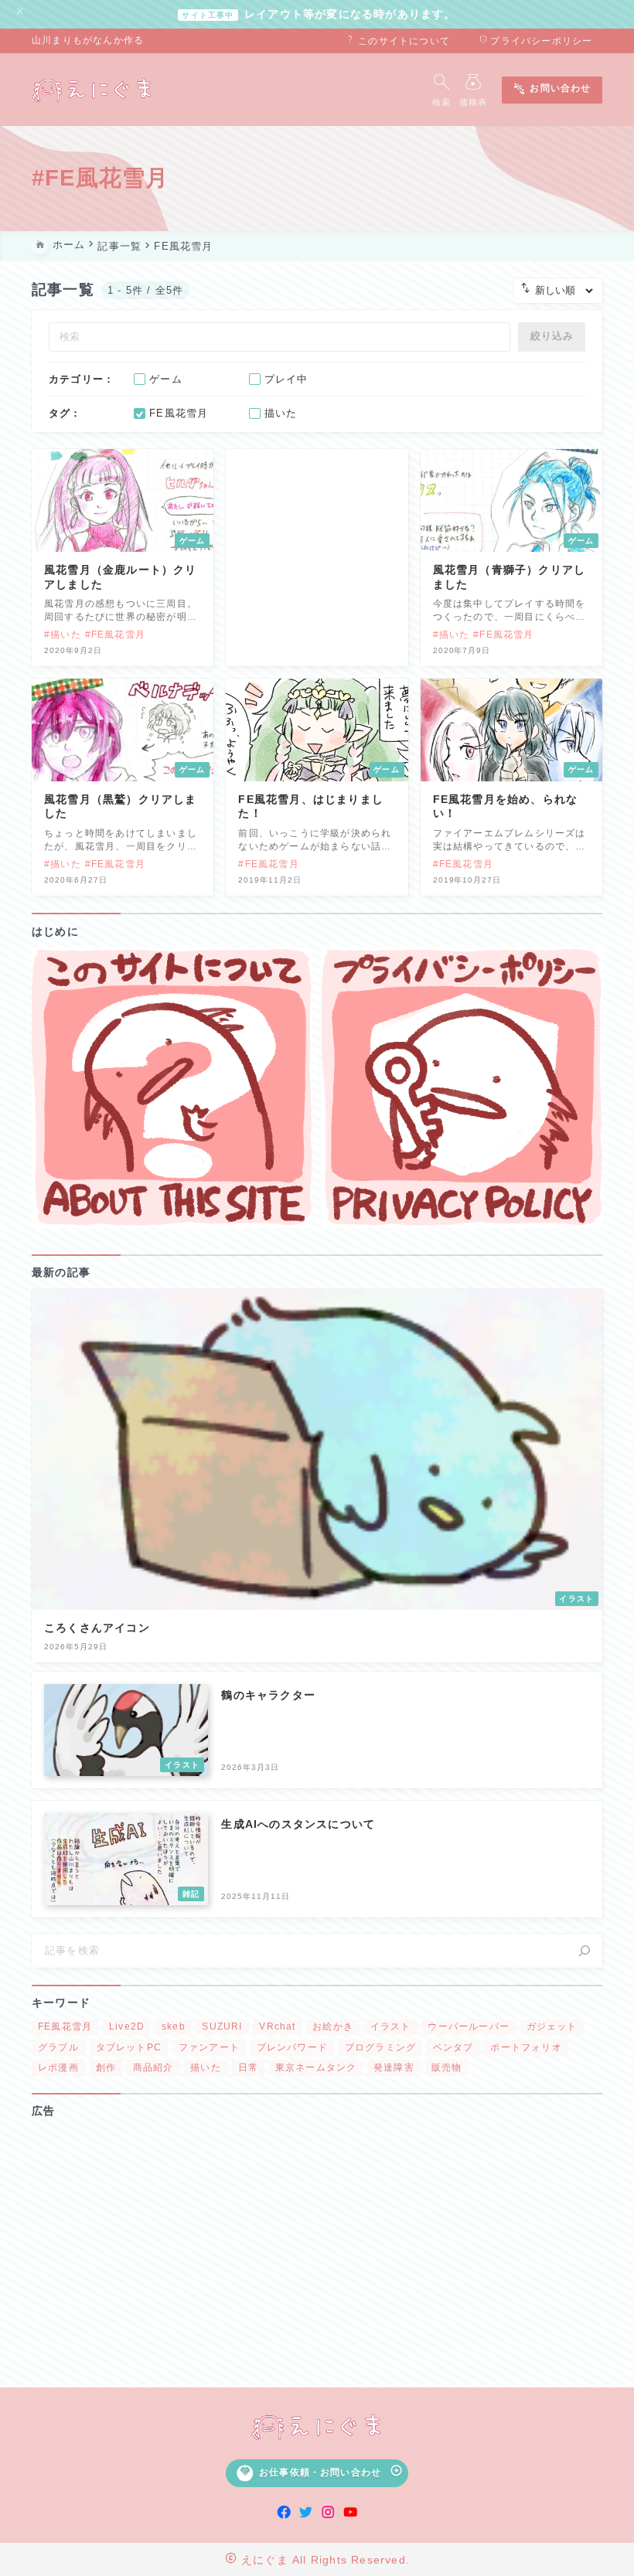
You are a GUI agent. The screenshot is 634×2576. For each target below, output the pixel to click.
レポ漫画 (58, 2067)
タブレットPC (129, 2047)
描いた (206, 2067)
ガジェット (552, 2026)
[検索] (585, 1951)
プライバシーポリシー (535, 41)
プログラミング (380, 2047)
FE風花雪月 (65, 2026)
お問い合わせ (552, 90)
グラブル (58, 2047)
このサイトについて (397, 41)
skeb (174, 2026)
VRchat (277, 2026)
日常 (248, 2067)
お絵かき (333, 2026)
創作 (106, 2067)
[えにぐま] (93, 90)
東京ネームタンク (316, 2067)
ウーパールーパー (469, 2026)
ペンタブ (453, 2047)
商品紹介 (153, 2067)
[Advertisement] (317, 2245)
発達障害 (394, 2067)
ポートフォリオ (526, 2047)
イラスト (391, 2026)
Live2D (127, 2026)
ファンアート (209, 2047)
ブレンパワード (292, 2047)
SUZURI (222, 2026)
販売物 (447, 2067)
